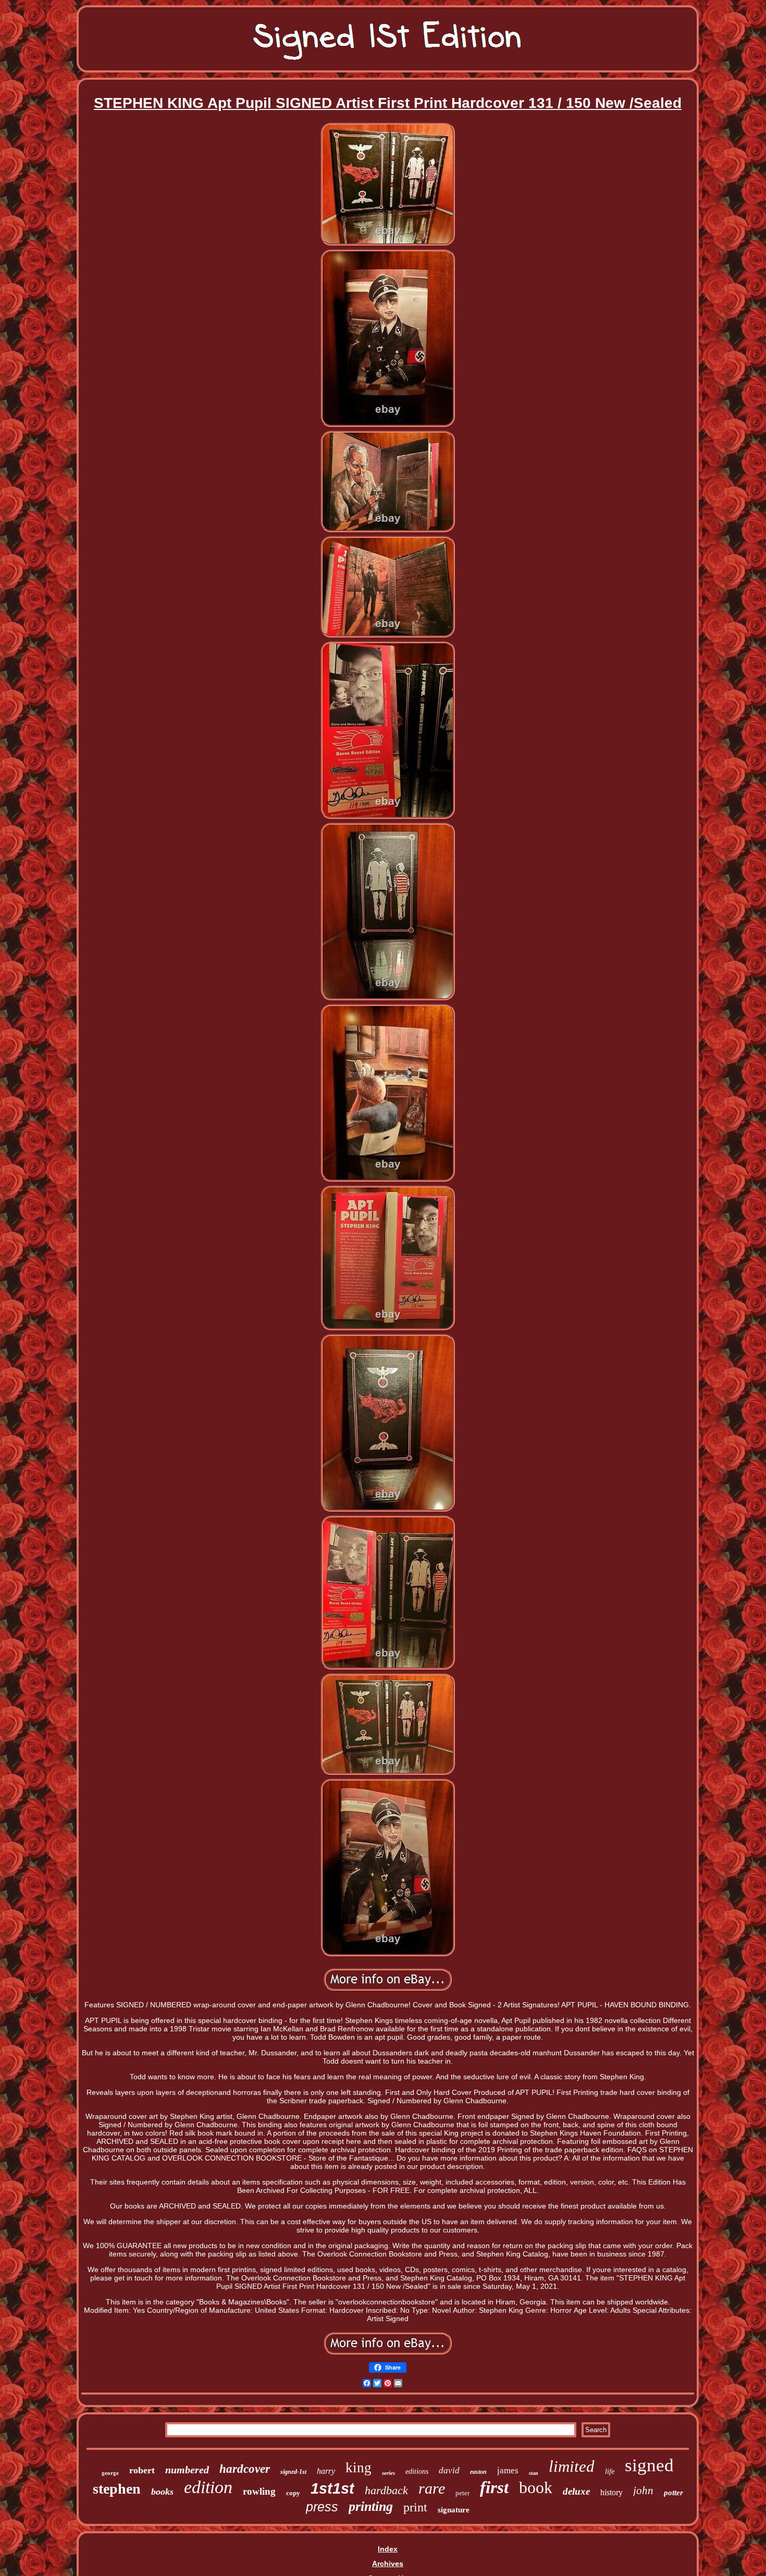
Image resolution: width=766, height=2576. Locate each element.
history (611, 2492)
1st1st (332, 2488)
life (610, 2471)
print (415, 2507)
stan (534, 2473)
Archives (388, 2563)
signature (454, 2510)
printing (371, 2506)
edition (208, 2487)
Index (388, 2549)
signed (649, 2465)
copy (293, 2493)
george (110, 2473)
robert (142, 2470)
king (359, 2468)
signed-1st (293, 2472)
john (643, 2491)
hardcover (245, 2469)
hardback (386, 2490)
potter (674, 2493)
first (494, 2487)
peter (462, 2493)
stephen (117, 2489)
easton (478, 2472)
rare (432, 2488)
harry (326, 2471)
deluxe (576, 2491)
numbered (187, 2470)
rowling (259, 2491)
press (322, 2507)
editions (417, 2471)
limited (572, 2466)
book (536, 2487)
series (388, 2473)
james (508, 2470)
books (162, 2492)
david (449, 2470)
